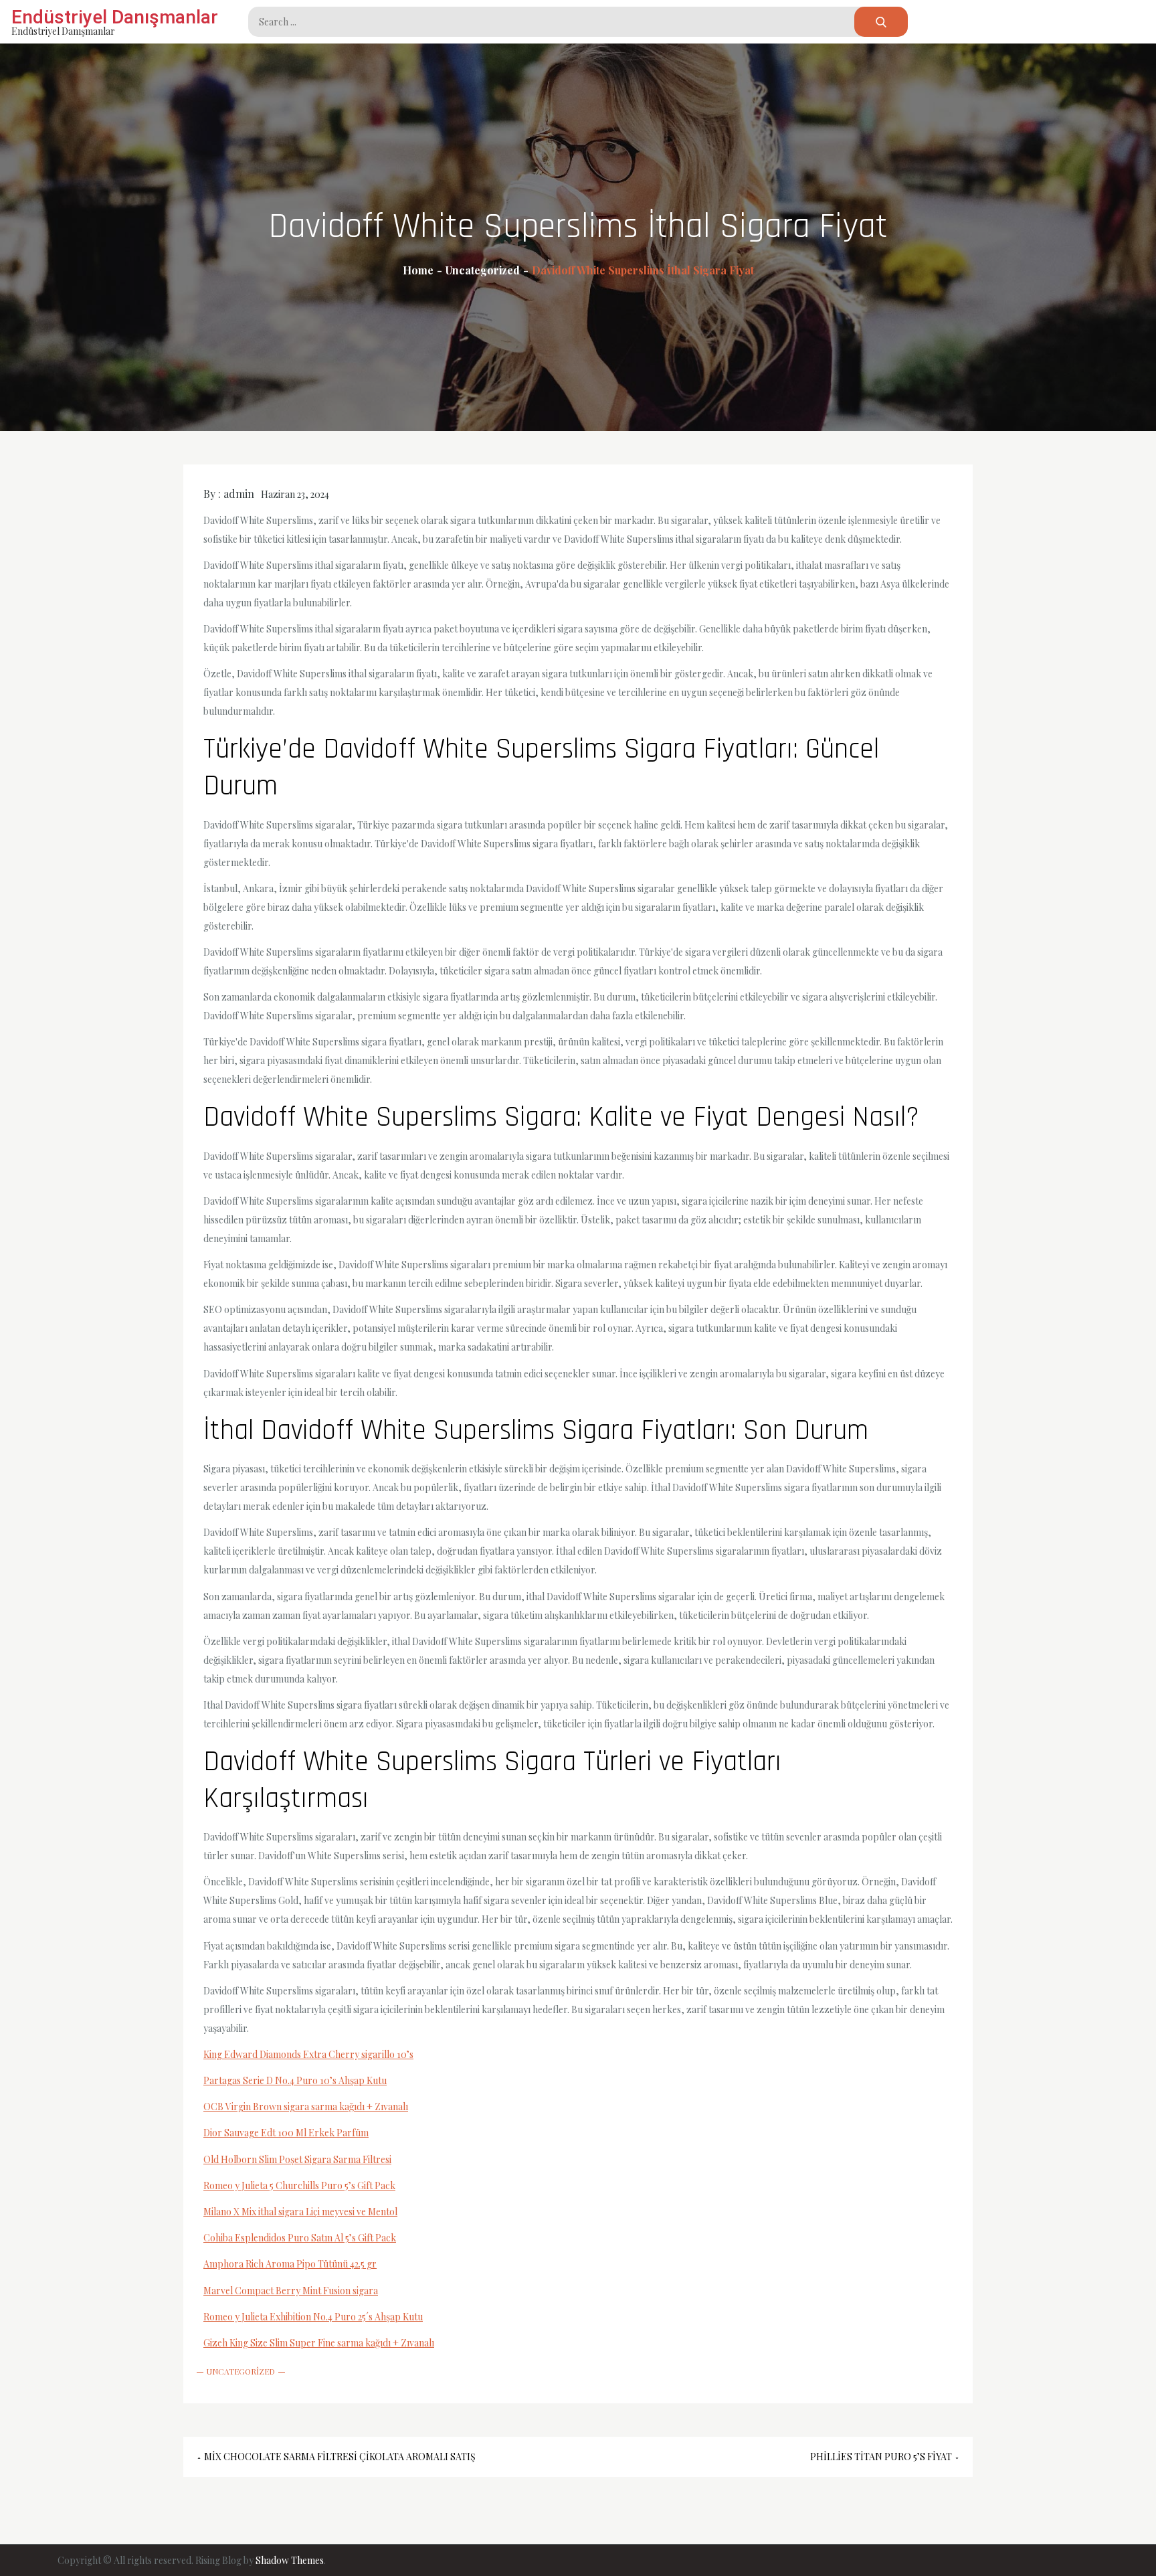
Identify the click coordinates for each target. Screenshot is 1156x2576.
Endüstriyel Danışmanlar (115, 17)
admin (239, 494)
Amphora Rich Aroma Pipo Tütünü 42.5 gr (290, 2264)
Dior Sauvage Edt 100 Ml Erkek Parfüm (286, 2133)
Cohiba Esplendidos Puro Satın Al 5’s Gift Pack (300, 2238)
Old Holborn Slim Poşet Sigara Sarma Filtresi (297, 2159)
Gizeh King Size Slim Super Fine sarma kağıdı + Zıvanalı (319, 2343)
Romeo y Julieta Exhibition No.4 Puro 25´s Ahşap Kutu (313, 2317)
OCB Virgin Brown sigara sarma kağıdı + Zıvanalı (306, 2107)
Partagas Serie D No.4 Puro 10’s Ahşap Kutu (295, 2080)
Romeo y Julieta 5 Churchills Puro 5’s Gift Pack (299, 2185)
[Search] (881, 22)
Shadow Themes (290, 2560)
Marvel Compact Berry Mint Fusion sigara (291, 2291)
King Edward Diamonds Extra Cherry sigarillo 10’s (308, 2054)
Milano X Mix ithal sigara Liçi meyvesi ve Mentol (300, 2212)
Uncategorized (241, 2371)
